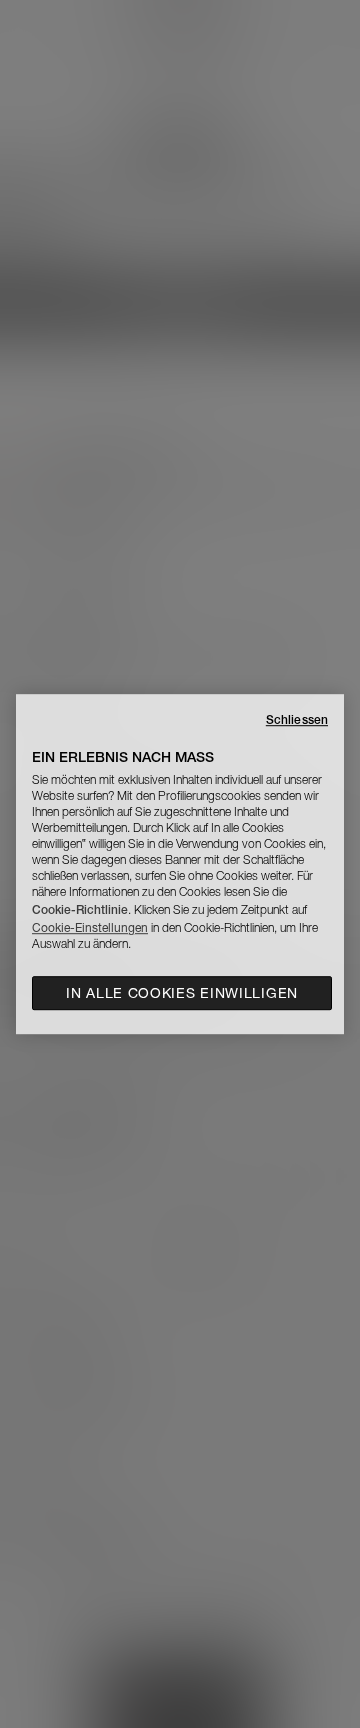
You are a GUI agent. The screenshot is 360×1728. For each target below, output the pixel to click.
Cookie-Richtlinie (80, 909)
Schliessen (297, 719)
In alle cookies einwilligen (182, 993)
